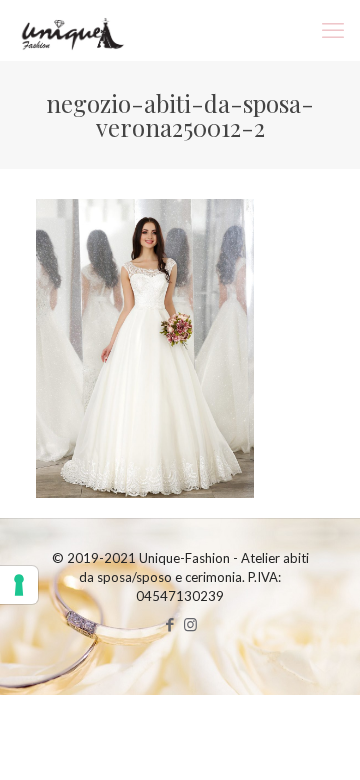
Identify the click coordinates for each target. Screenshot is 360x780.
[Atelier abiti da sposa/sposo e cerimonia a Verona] (70, 30)
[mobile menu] (333, 30)
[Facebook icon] (169, 624)
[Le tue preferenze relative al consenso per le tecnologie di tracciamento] (19, 585)
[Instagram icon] (190, 624)
